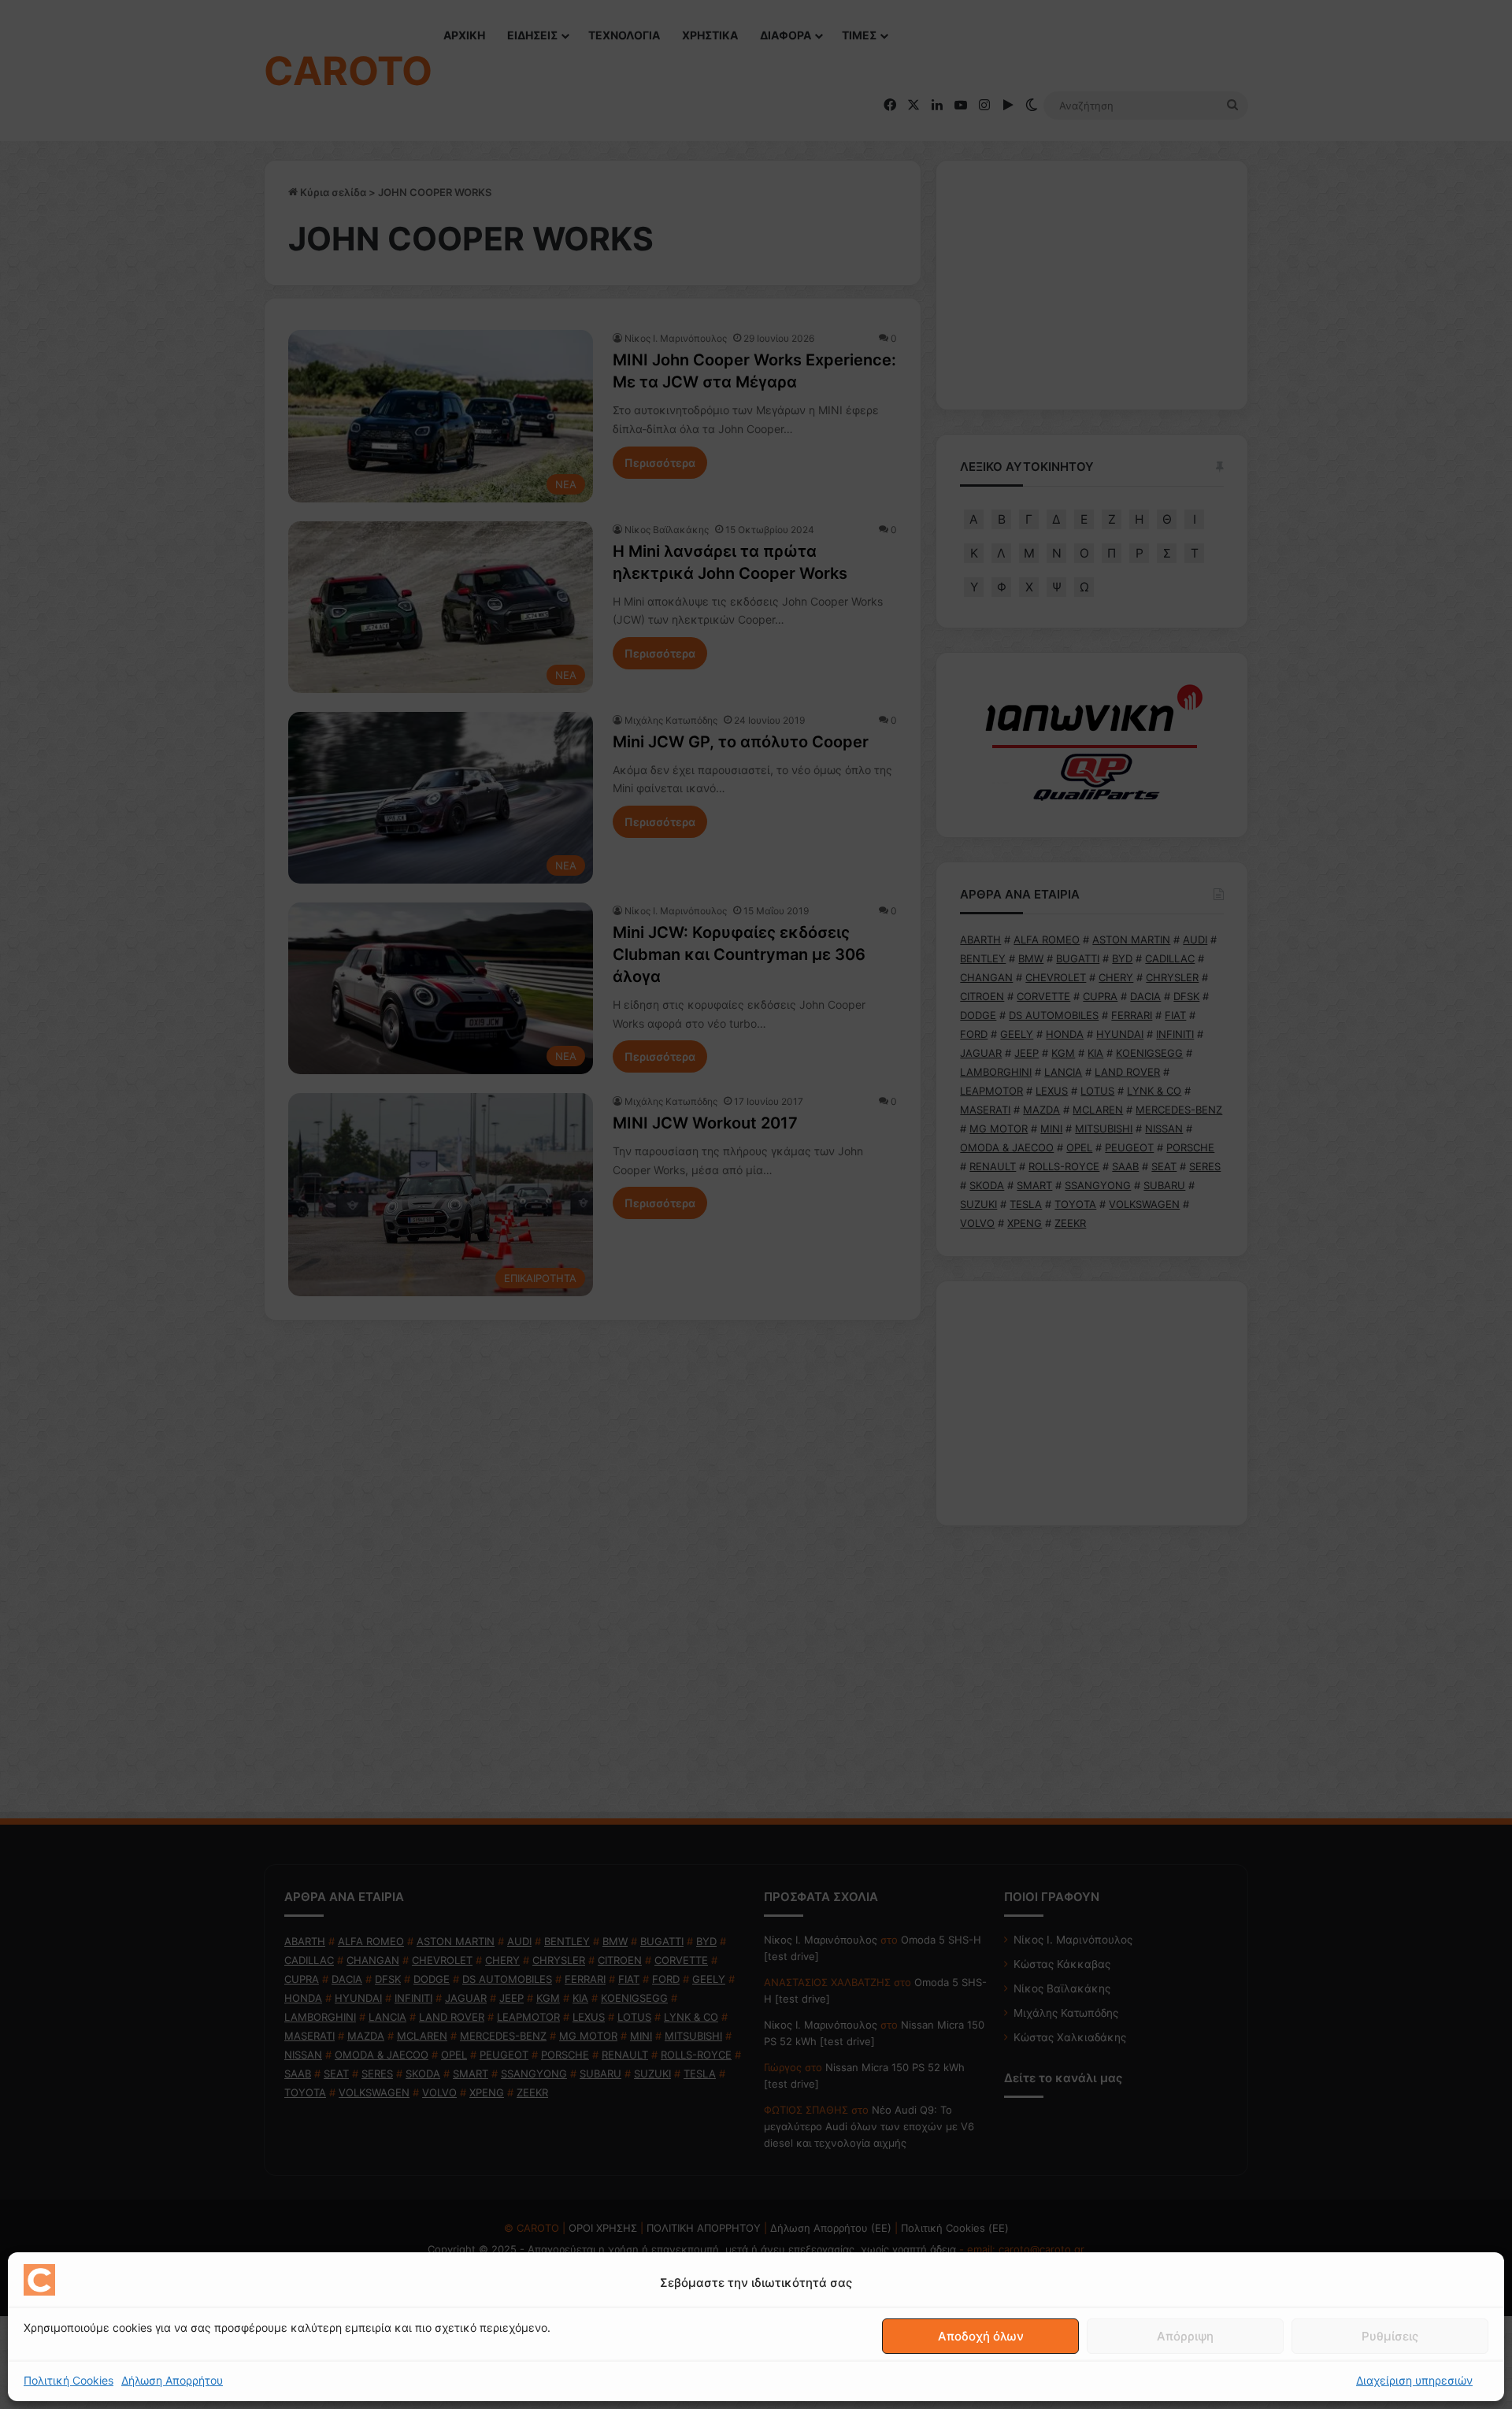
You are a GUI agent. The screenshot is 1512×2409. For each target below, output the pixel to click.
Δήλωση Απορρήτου (172, 2380)
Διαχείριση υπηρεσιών (1414, 2380)
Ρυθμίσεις (1390, 2336)
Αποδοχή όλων (981, 2336)
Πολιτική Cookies (69, 2380)
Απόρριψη (1185, 2336)
